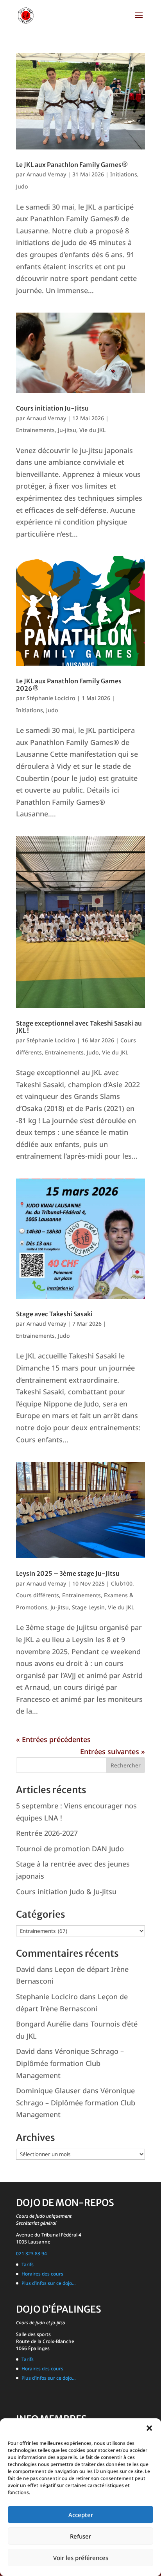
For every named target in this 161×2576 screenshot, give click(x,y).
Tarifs (28, 2264)
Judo (22, 186)
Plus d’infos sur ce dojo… (49, 2283)
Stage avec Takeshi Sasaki (54, 1314)
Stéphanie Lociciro (51, 698)
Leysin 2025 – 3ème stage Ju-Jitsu (68, 1573)
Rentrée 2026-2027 (47, 1833)
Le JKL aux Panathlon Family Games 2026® (69, 685)
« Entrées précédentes (53, 1739)
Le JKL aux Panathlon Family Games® (72, 165)
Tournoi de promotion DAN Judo (70, 1849)
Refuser (80, 2536)
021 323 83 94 (31, 2253)
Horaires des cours (42, 2274)
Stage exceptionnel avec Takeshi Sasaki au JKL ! (79, 1027)
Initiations (124, 174)
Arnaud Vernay (46, 174)
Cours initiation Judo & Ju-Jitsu (66, 1892)
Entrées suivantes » (113, 1751)
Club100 (122, 1583)
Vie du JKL (92, 430)
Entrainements (35, 430)
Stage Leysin (88, 1607)
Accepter (81, 2515)
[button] (149, 2428)
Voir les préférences (81, 2558)
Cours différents (38, 1595)
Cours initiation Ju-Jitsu (52, 408)
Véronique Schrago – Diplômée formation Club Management (70, 2063)
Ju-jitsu (67, 430)
